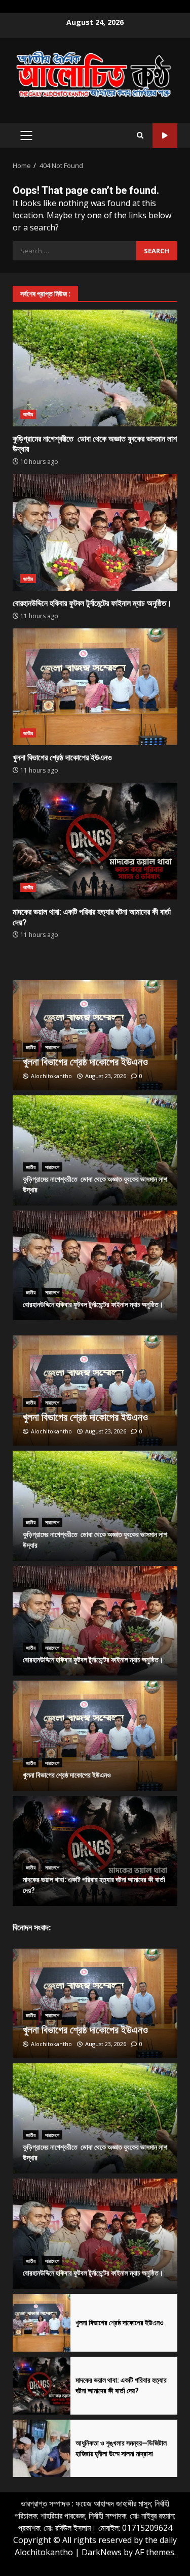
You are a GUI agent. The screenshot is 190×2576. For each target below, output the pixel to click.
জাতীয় (28, 414)
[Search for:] (74, 251)
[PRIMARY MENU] (26, 136)
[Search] (140, 136)
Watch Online (165, 136)
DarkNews (102, 2552)
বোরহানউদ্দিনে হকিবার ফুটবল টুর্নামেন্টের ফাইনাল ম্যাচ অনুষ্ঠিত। (95, 532)
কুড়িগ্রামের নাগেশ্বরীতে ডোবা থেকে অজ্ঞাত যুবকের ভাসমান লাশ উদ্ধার (95, 368)
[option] (95, 1035)
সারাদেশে (52, 1047)
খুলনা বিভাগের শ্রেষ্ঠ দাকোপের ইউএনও (95, 687)
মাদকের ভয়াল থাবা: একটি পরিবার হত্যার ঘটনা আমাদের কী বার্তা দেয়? (95, 841)
